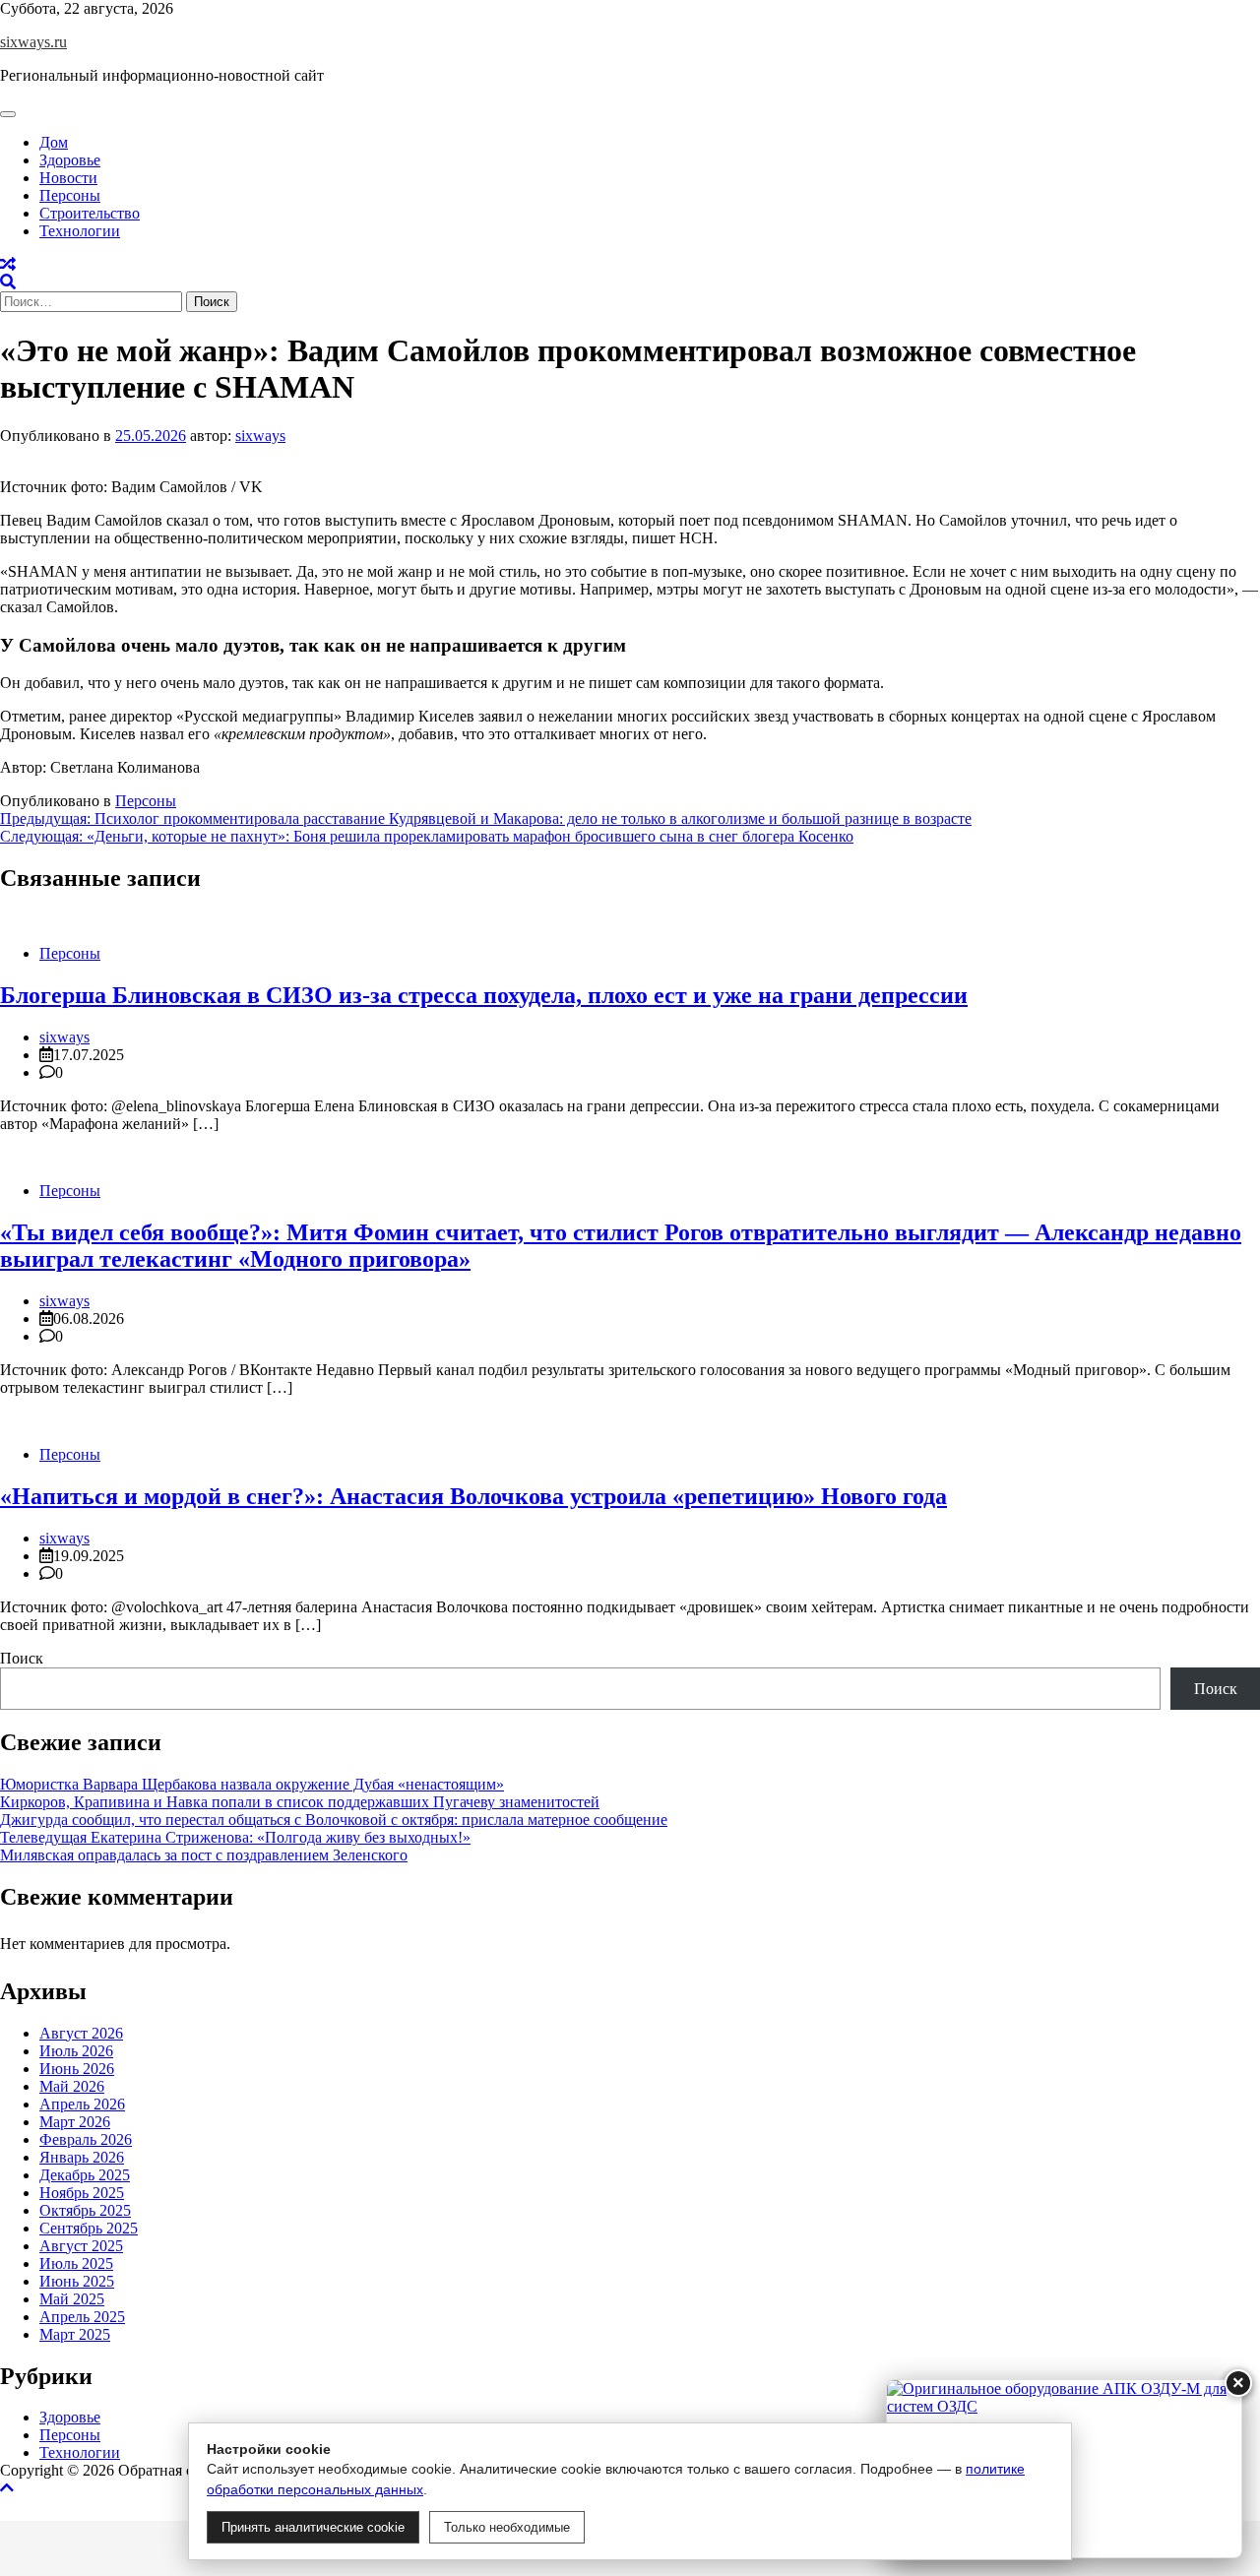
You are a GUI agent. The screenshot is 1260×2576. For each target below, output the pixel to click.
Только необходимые (507, 2527)
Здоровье (70, 160)
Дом (54, 142)
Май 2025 (72, 2298)
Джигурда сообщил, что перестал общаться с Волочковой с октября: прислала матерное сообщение (334, 1820)
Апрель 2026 (82, 2103)
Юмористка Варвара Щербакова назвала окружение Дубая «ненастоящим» (252, 1784)
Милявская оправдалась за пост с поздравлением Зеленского (204, 1855)
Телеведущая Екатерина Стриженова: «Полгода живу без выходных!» (235, 1837)
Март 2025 (75, 2333)
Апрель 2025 (82, 2316)
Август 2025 (81, 2245)
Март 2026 (75, 2121)
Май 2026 (72, 2085)
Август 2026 (81, 2032)
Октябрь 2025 (85, 2209)
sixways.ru (33, 42)
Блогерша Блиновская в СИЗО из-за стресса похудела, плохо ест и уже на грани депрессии (484, 995)
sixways (260, 436)
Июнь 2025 (77, 2280)
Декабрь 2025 (85, 2174)
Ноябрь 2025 (82, 2192)
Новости (68, 178)
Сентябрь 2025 (89, 2227)
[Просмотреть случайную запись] (8, 264)
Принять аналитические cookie (313, 2527)
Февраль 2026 (86, 2138)
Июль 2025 (76, 2262)
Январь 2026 (82, 2156)
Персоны (70, 195)
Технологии (80, 231)
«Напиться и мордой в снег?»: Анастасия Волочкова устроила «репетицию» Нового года (473, 1496)
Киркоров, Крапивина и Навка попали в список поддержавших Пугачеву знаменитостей (300, 1802)
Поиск (22, 1658)
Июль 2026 (76, 2050)
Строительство (90, 213)
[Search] (8, 282)
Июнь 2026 (77, 2068)
